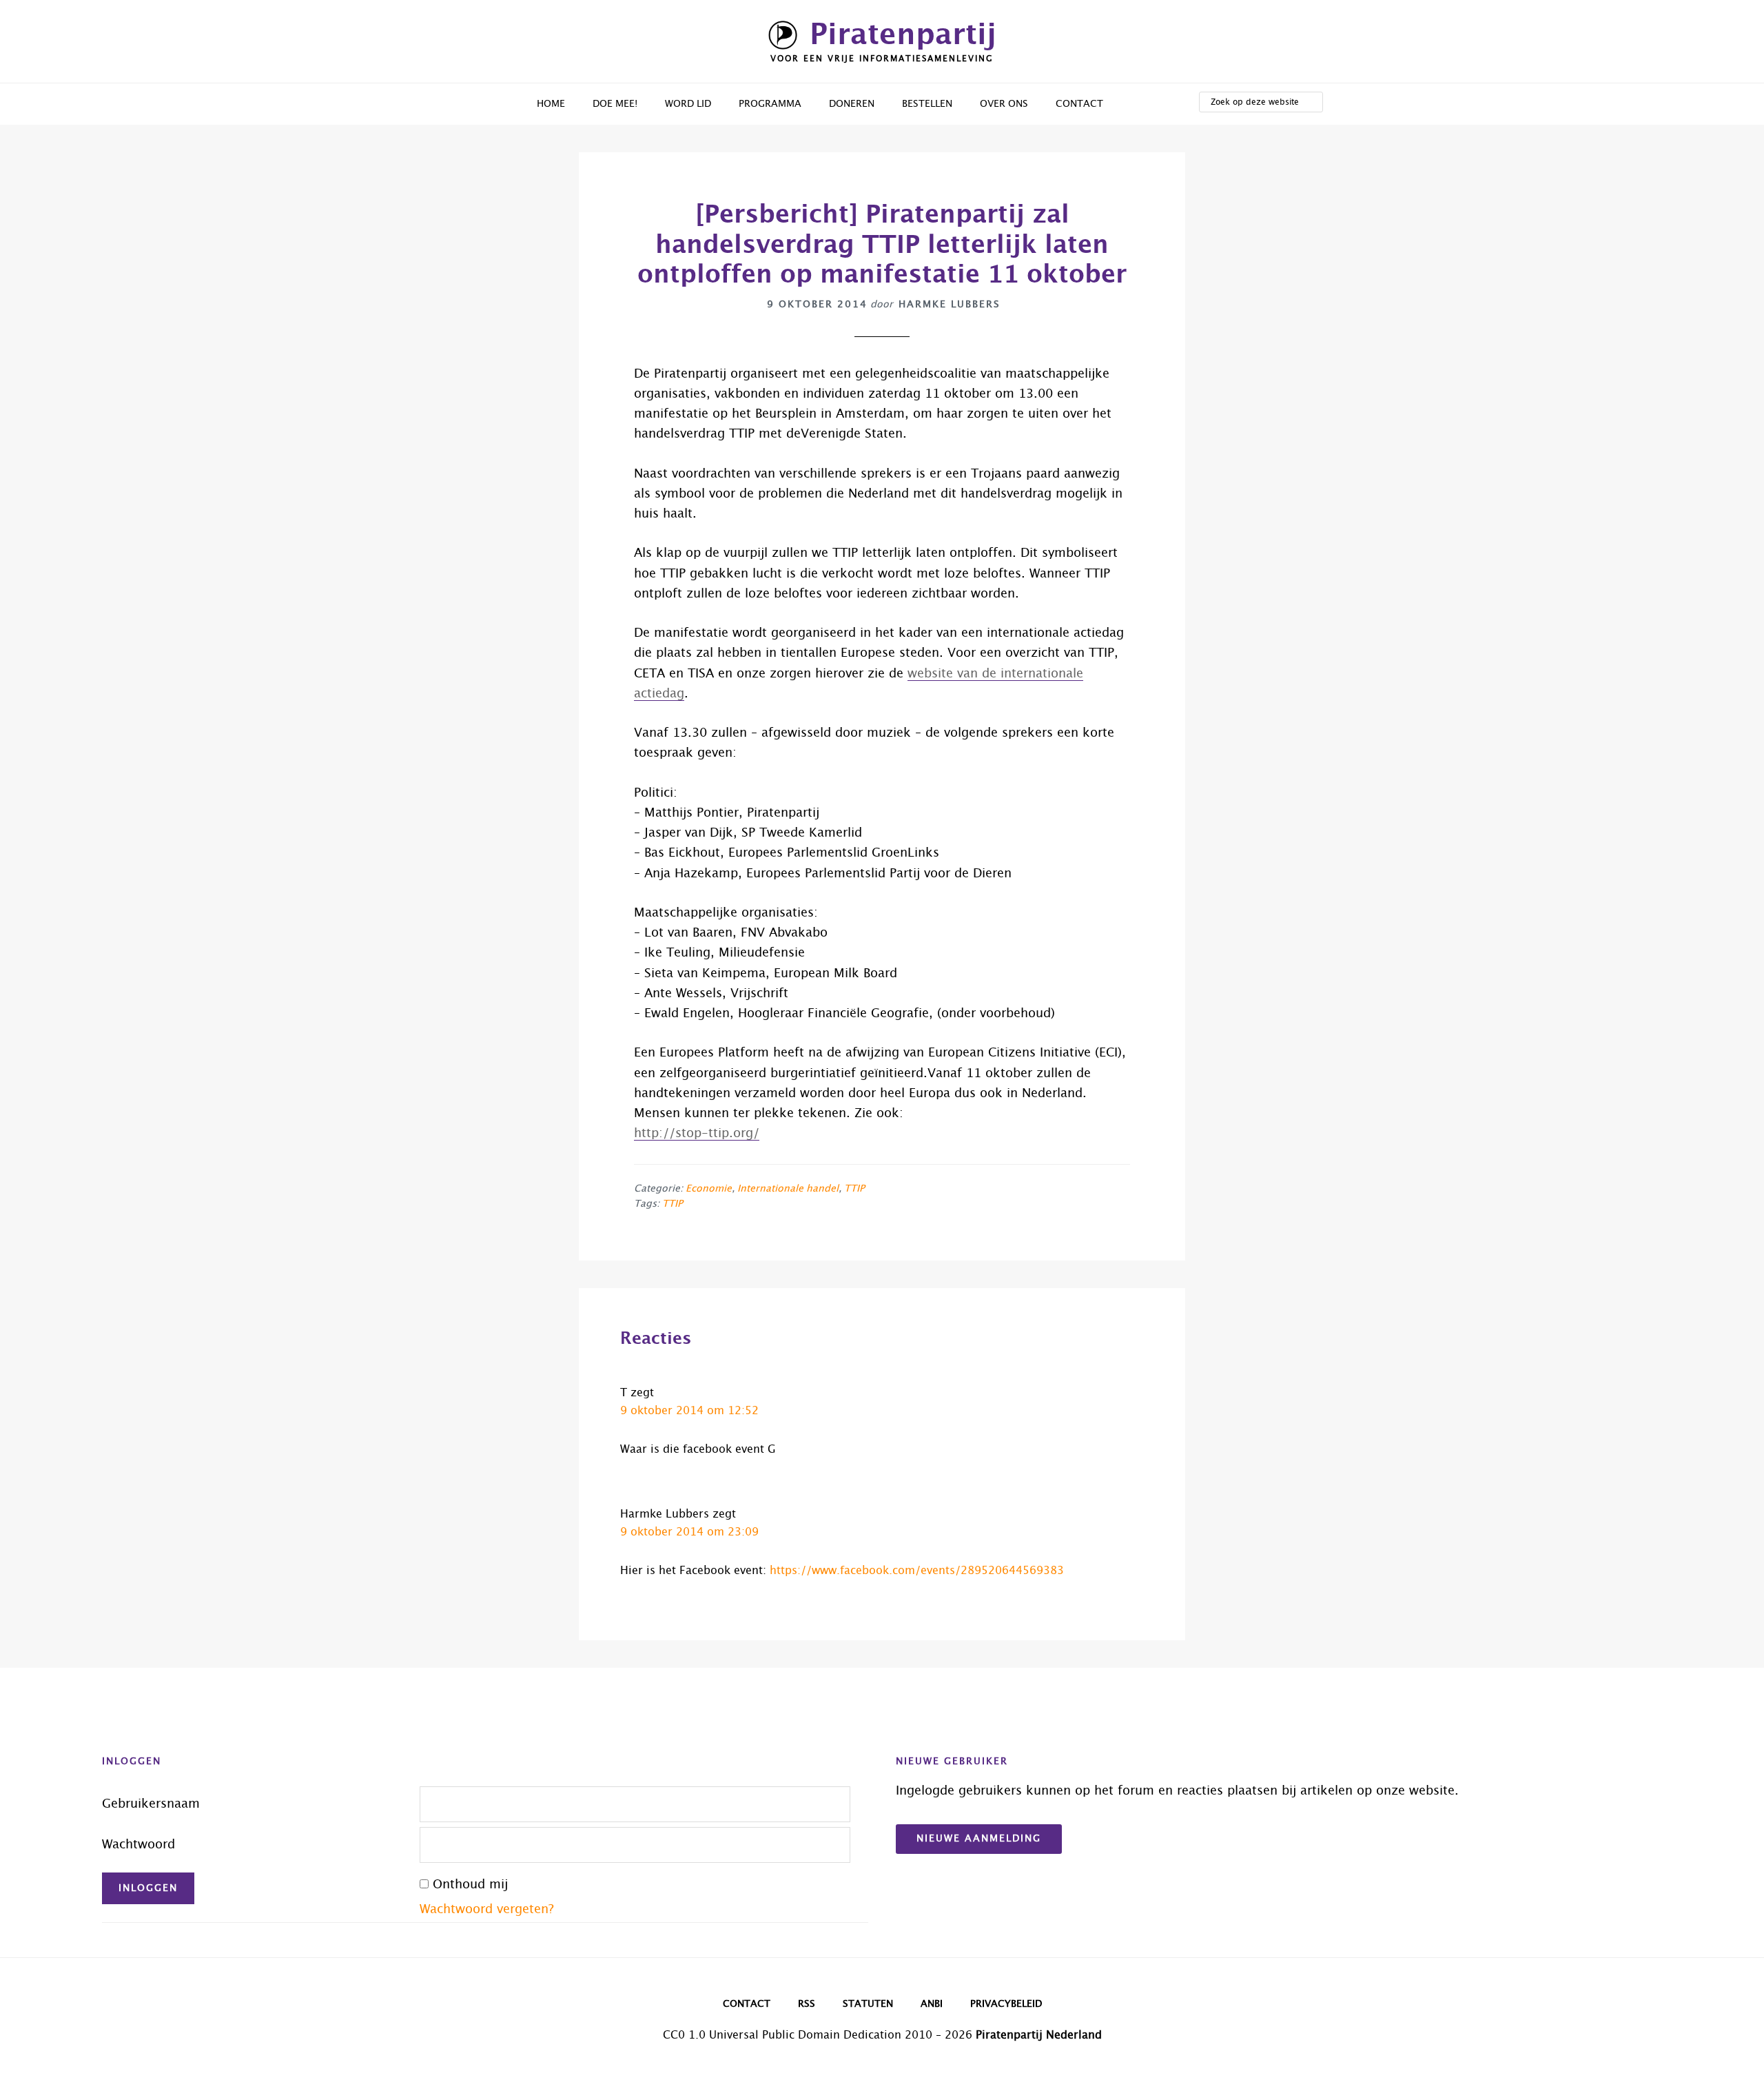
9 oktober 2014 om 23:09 (689, 1532)
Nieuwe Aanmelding (979, 1839)
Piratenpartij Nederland (1039, 2035)
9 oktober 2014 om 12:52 (689, 1411)
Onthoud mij (470, 1885)
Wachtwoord (139, 1845)
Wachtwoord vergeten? (487, 1910)
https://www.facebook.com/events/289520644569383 (917, 1571)
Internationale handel (788, 1189)
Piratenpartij (903, 35)
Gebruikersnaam (151, 1804)
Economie (709, 1189)
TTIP (854, 1189)
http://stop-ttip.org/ (697, 1134)
